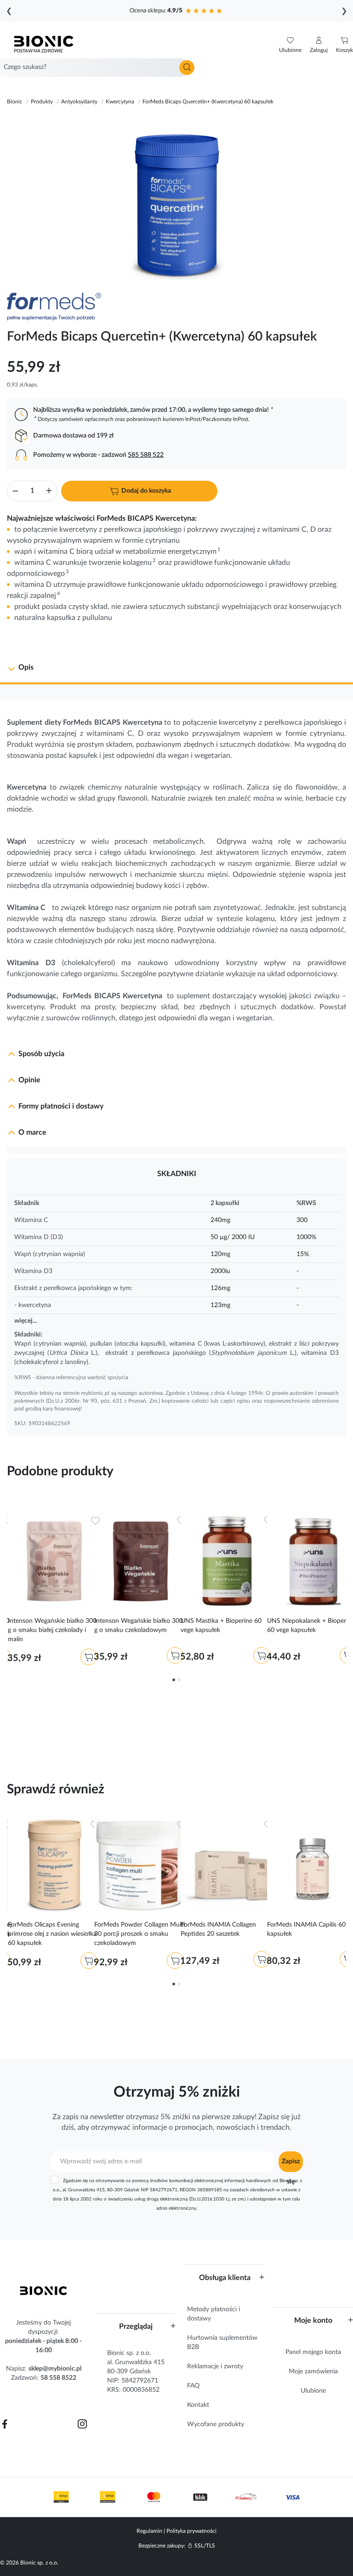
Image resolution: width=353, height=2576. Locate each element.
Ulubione (313, 2391)
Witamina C (26, 908)
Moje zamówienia (313, 2371)
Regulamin (149, 2531)
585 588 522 (146, 455)
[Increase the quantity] (49, 492)
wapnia (320, 875)
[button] (319, 45)
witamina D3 (320, 1353)
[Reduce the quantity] (15, 492)
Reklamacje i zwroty (215, 2366)
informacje (150, 2127)
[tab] (176, 668)
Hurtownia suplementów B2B (222, 2343)
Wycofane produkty (216, 2424)
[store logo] (44, 2291)
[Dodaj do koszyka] (89, 1657)
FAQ (193, 2386)
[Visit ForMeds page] (59, 307)
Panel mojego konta (313, 2352)
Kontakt (198, 2405)
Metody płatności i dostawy (214, 2314)
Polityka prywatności (191, 2531)
